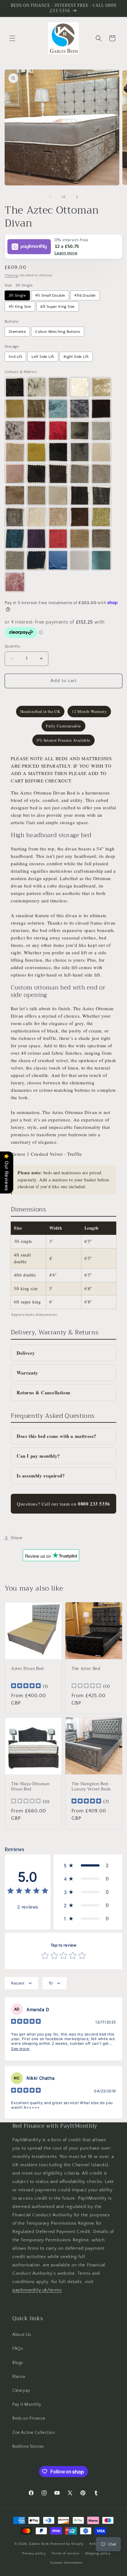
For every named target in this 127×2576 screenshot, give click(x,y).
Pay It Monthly (27, 2404)
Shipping (11, 275)
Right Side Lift (76, 357)
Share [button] (17, 1538)
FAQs (18, 2349)
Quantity (12, 646)
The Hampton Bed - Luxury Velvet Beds (91, 1787)
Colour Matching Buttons (58, 332)
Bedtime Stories (28, 2447)
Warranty (27, 1373)
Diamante (17, 332)
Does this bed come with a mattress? (57, 1436)
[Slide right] (77, 197)
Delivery (26, 1353)
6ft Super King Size (58, 307)
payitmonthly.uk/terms (37, 2290)
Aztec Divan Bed (27, 1669)
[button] (12, 38)
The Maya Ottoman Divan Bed (30, 1787)
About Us (22, 2335)
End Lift (15, 357)
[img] (26, 1686)
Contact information (66, 2563)
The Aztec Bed (86, 1669)
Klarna (19, 2377)
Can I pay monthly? (38, 1456)
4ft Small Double (50, 295)
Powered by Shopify (67, 2544)
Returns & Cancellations (44, 1392)
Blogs (18, 2363)
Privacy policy (34, 2553)
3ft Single (17, 295)
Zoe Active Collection (34, 2433)
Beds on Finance (29, 2418)
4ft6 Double (85, 295)
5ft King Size (20, 307)
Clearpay (21, 2391)
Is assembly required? (41, 1476)
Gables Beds (39, 2544)
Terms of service (65, 2553)
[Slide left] (50, 197)
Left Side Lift (43, 357)
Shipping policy (98, 2553)
